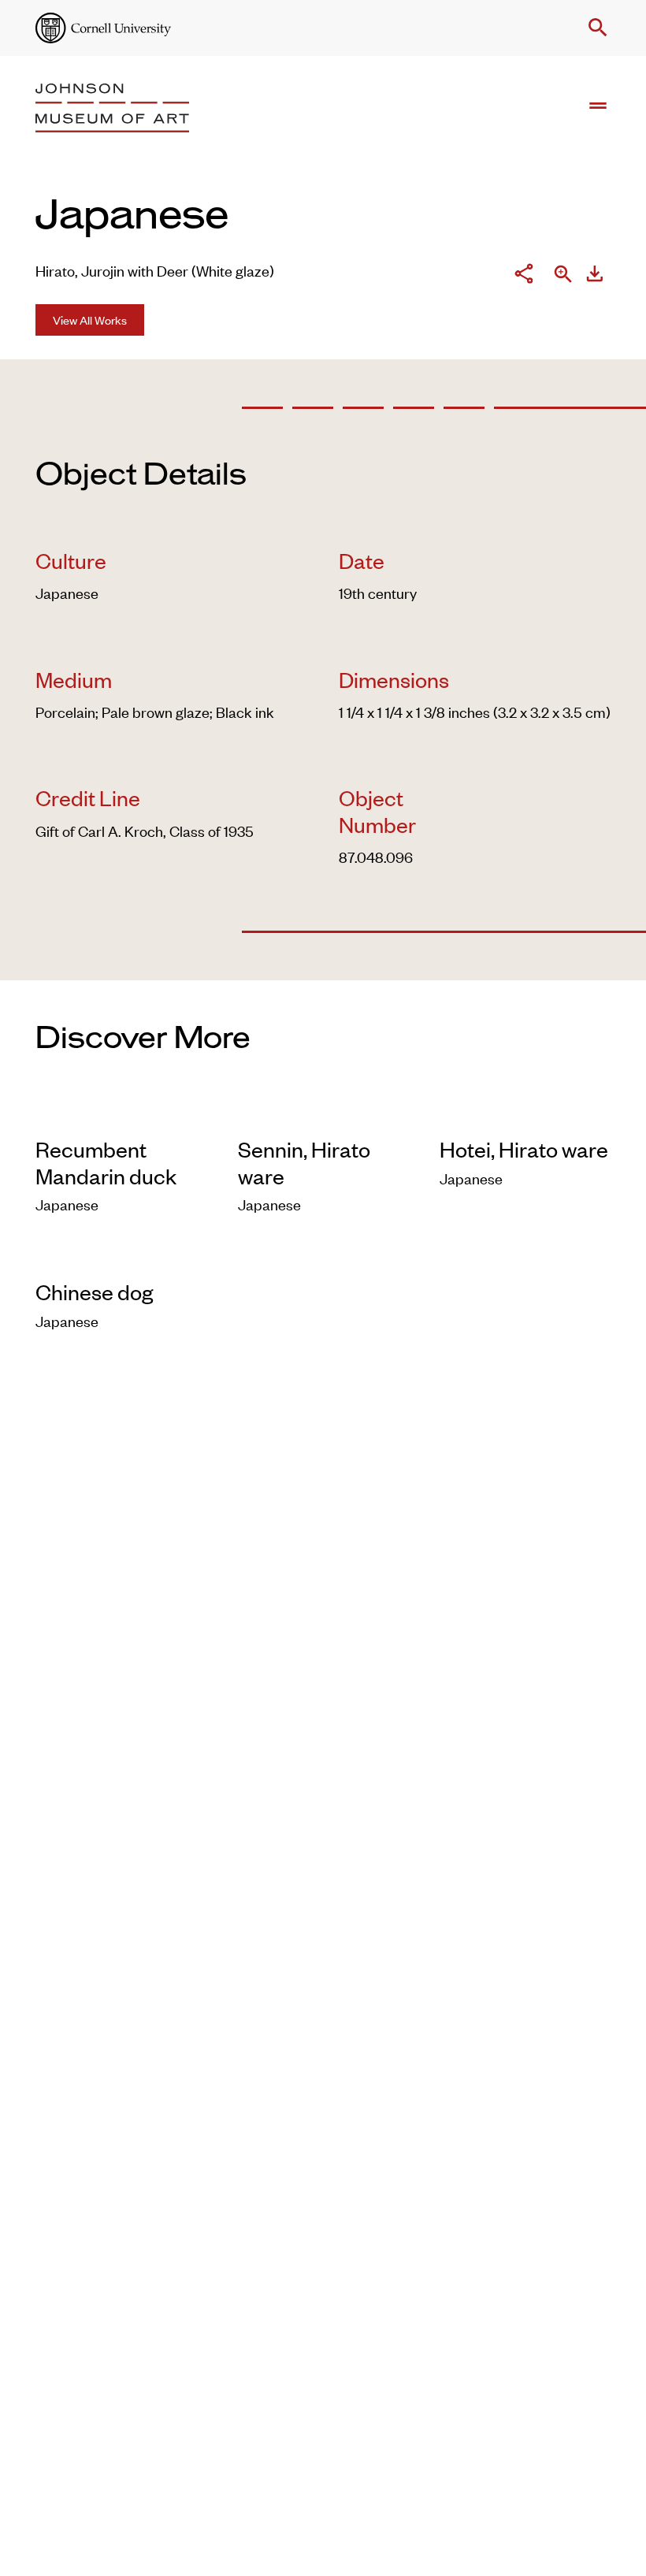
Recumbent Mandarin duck (106, 1162)
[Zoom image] (563, 276)
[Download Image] (595, 275)
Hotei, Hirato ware (524, 1149)
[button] (595, 28)
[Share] (524, 275)
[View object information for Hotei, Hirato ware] (525, 1114)
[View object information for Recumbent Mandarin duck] (121, 1114)
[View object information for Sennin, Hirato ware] (323, 1114)
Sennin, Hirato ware (304, 1162)
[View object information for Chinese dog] (121, 1256)
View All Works (90, 320)
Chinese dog (94, 1292)
